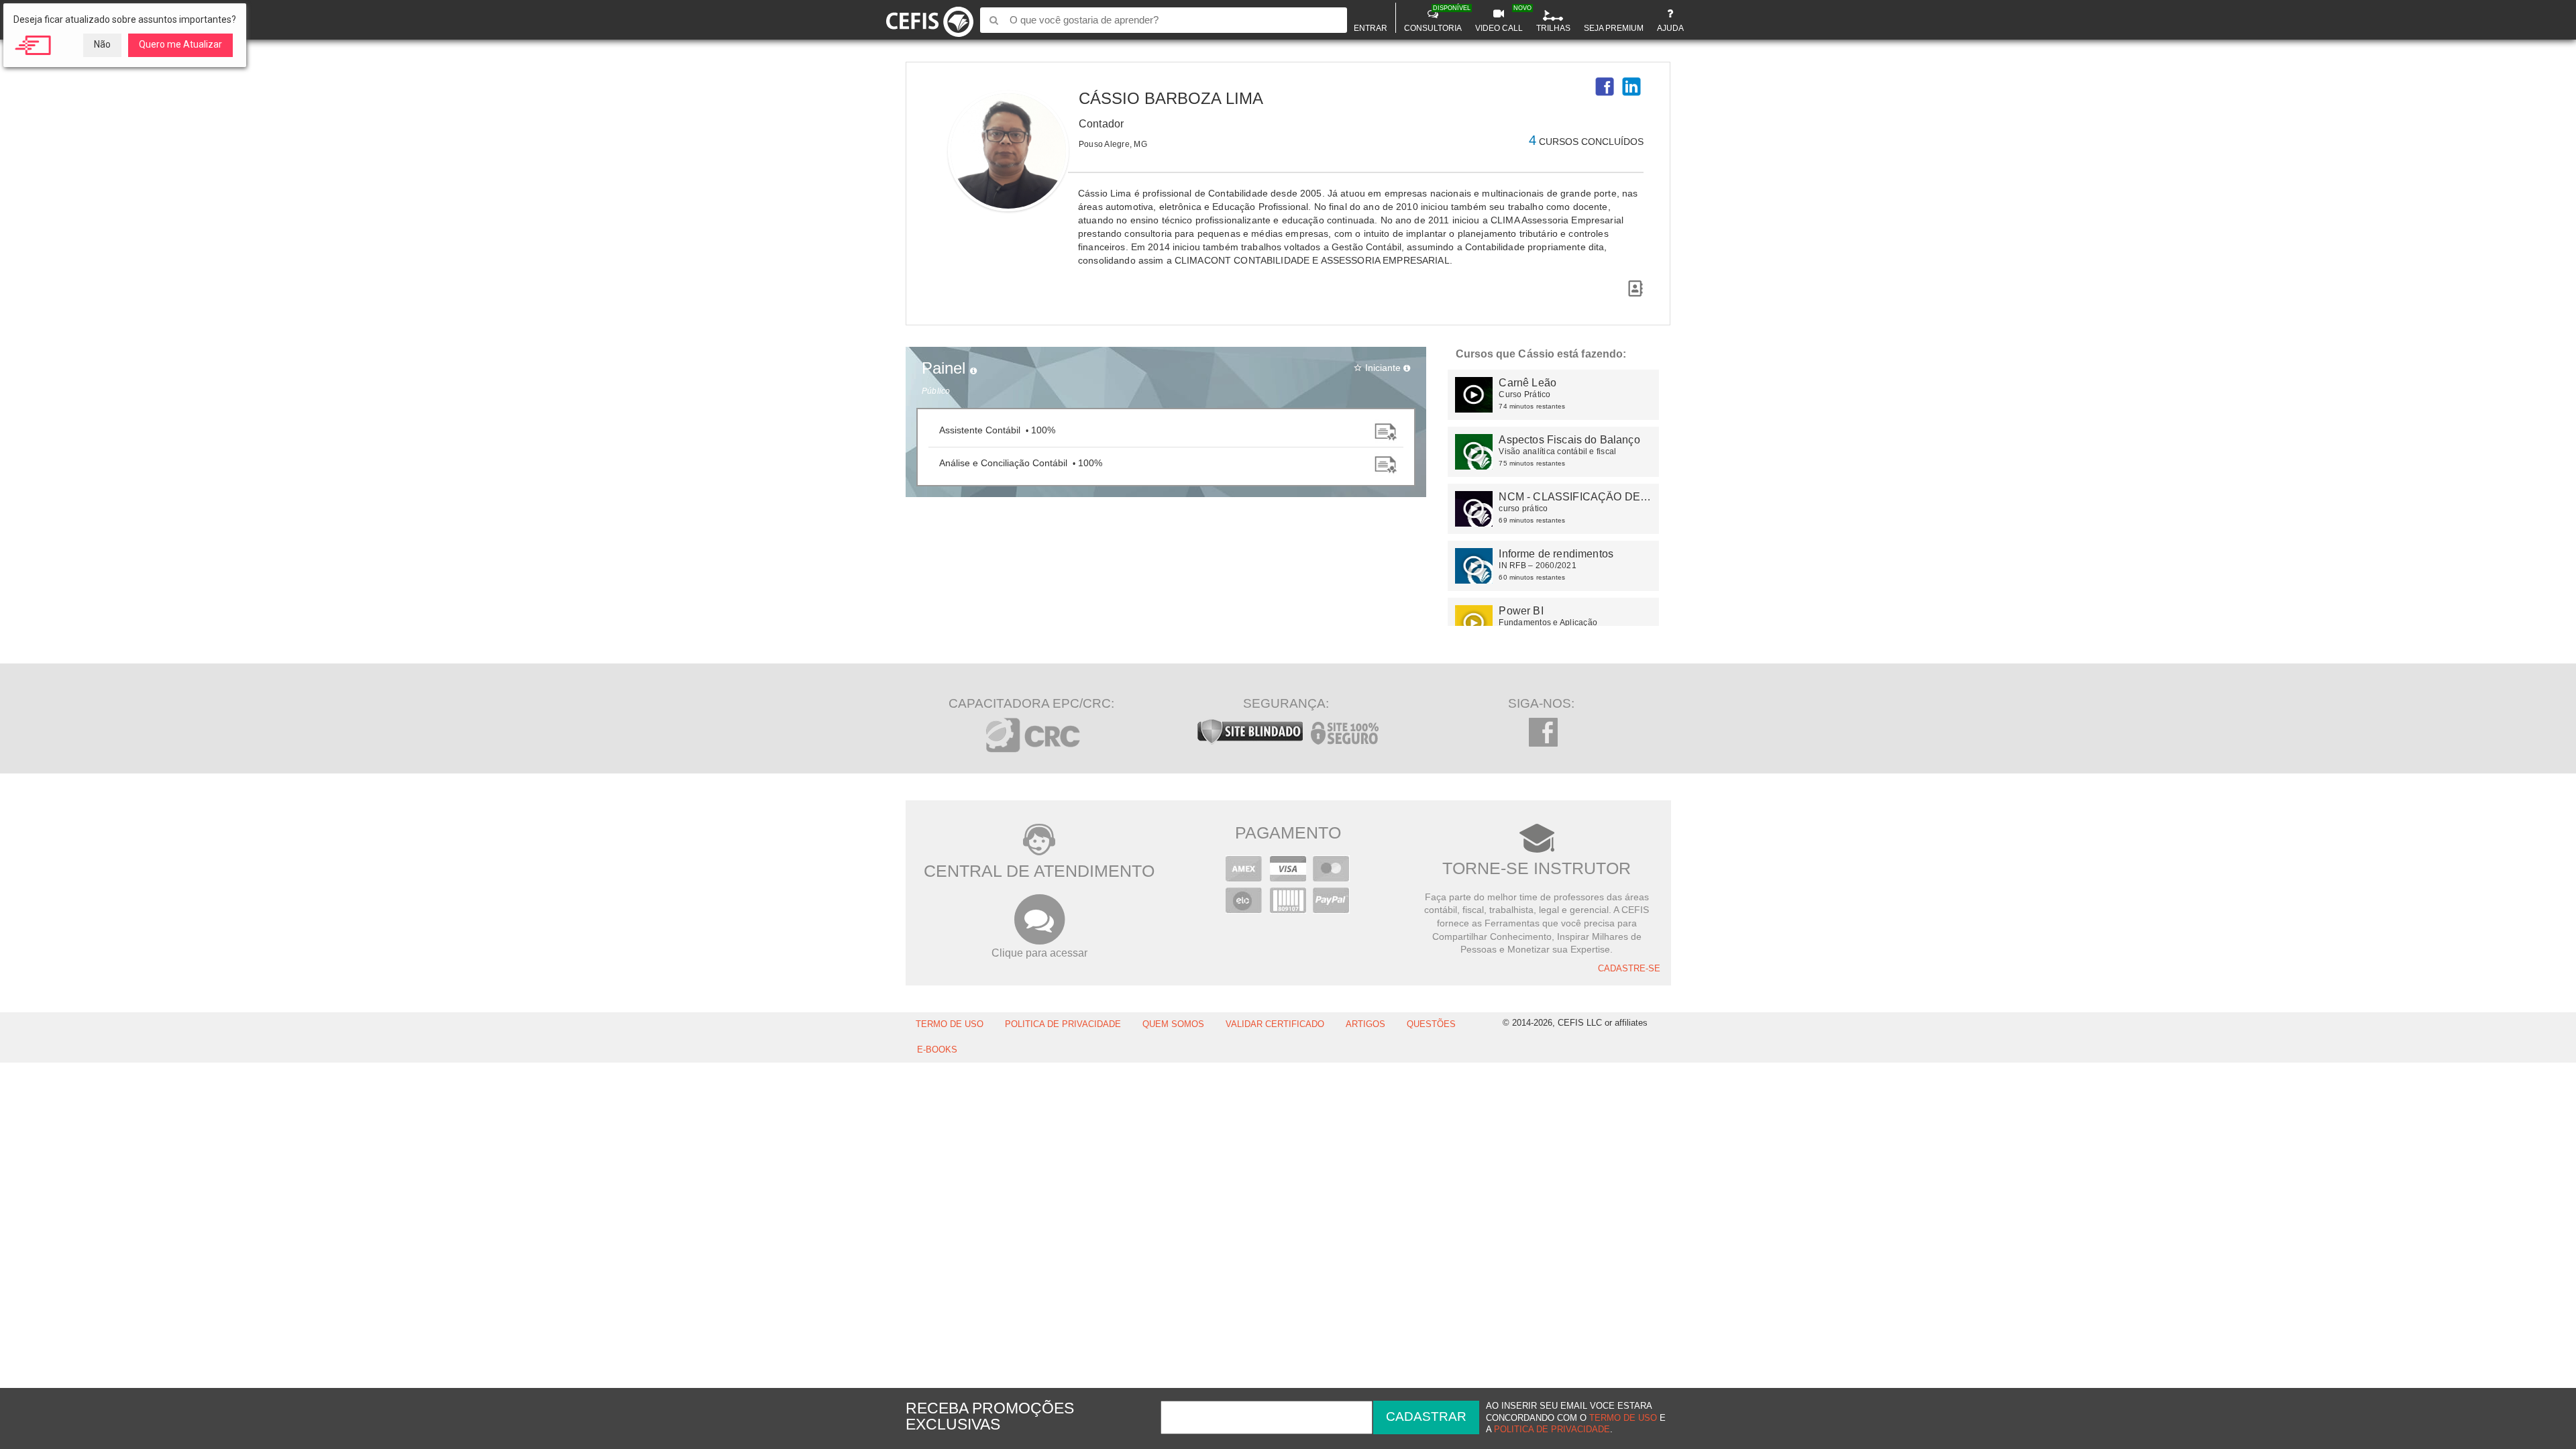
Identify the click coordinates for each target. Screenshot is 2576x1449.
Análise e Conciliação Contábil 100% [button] (1021, 463)
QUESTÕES (1431, 1024)
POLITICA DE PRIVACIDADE (1063, 1024)
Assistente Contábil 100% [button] (997, 430)
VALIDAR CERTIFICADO (1275, 1024)
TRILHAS (1553, 28)
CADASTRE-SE (1629, 969)
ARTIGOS (1365, 1024)
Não (102, 44)
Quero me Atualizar (180, 44)
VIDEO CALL (1501, 19)
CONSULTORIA (1435, 19)
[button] (1605, 87)
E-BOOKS (937, 1050)
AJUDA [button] (1670, 28)
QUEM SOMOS (1173, 1024)
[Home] (930, 19)
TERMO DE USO (950, 1024)
